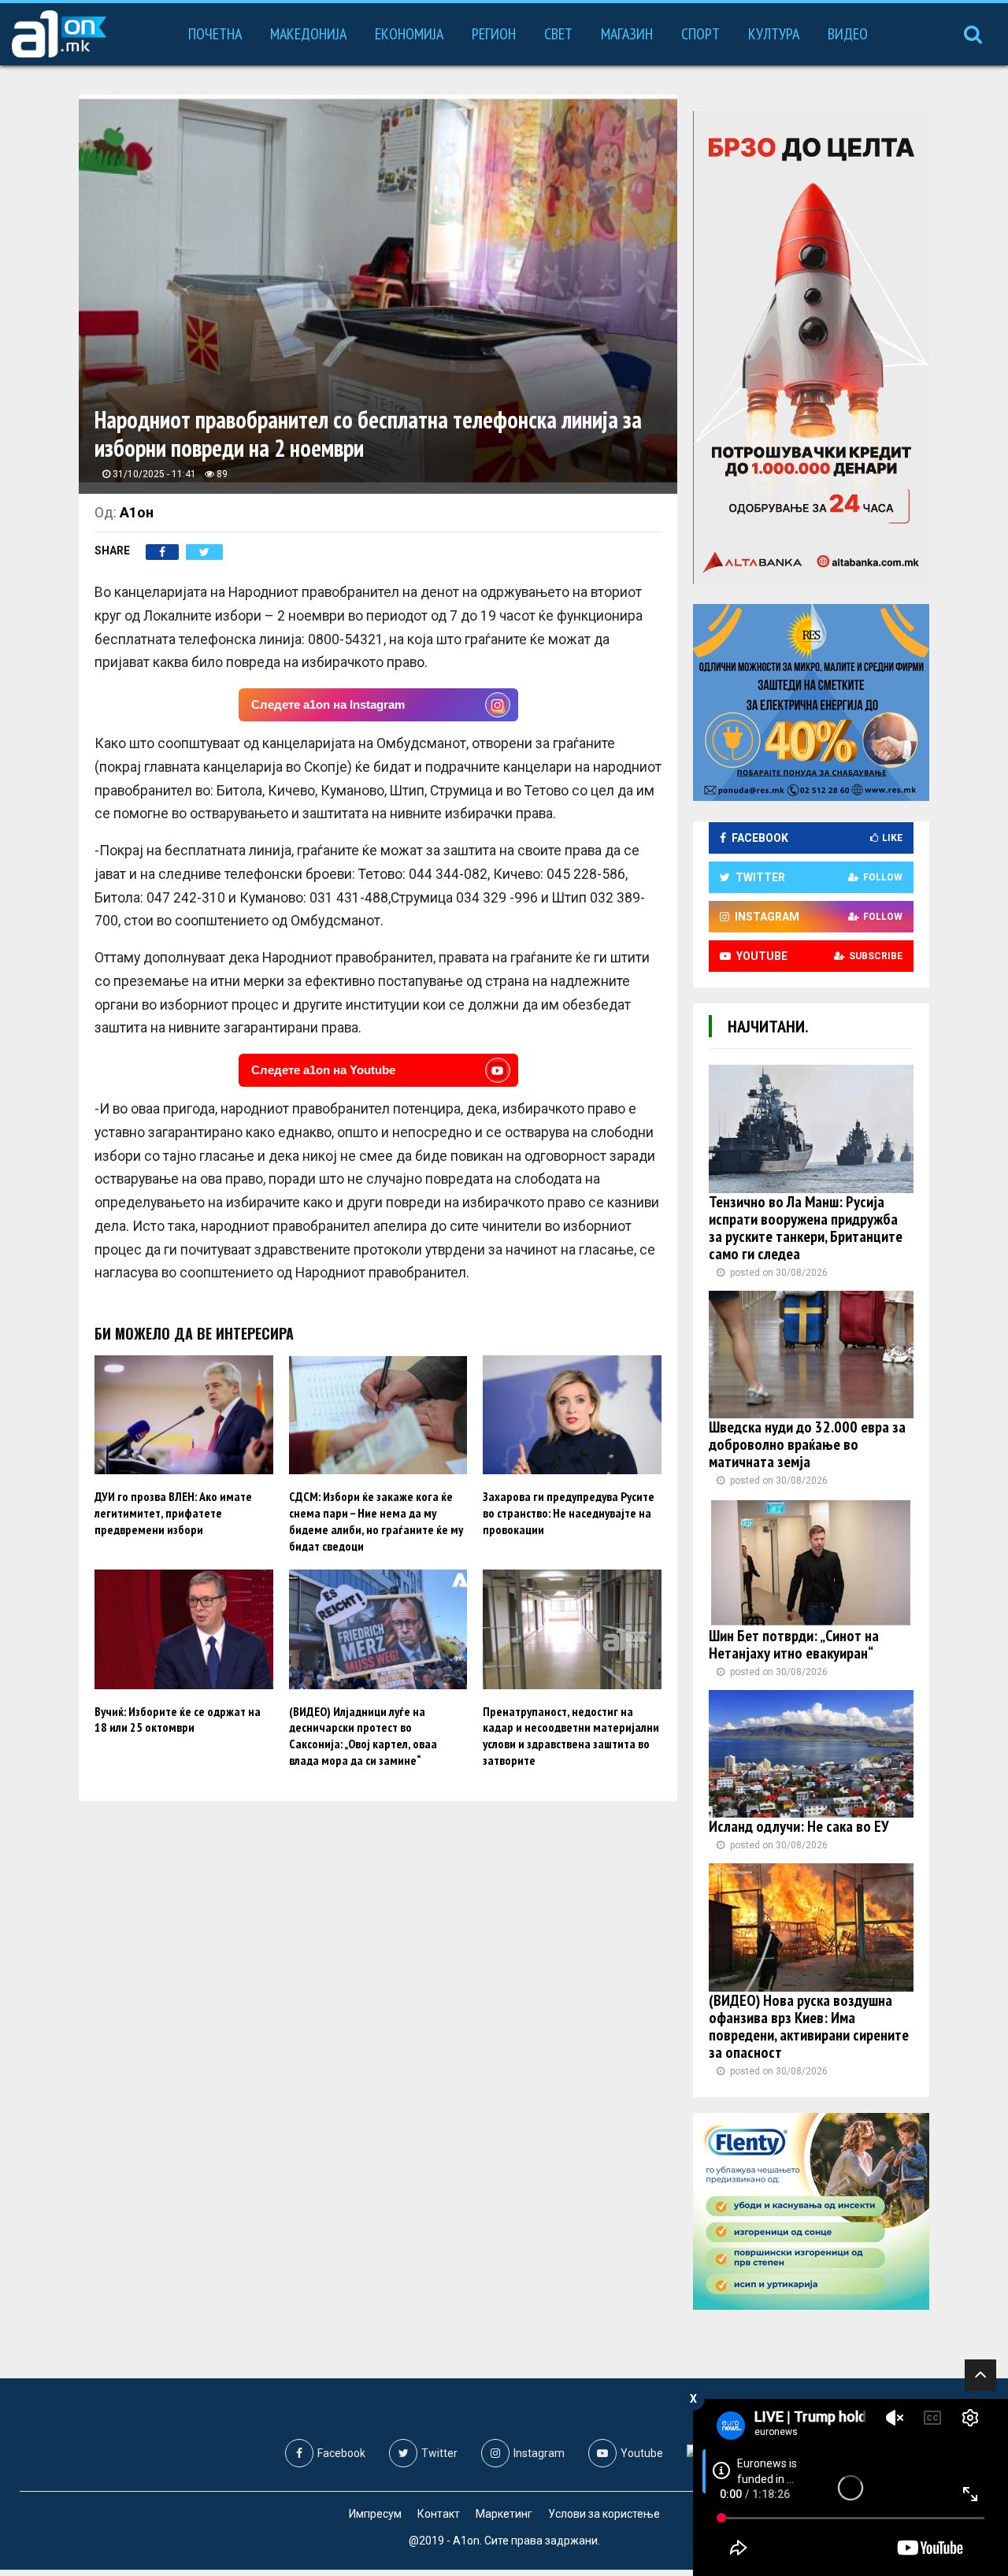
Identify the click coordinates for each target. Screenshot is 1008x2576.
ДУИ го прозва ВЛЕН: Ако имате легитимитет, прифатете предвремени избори (173, 1513)
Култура (774, 34)
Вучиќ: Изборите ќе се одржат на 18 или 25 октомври (178, 1720)
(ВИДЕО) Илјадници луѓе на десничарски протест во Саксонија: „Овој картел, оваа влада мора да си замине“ (363, 1736)
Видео (848, 34)
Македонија (308, 34)
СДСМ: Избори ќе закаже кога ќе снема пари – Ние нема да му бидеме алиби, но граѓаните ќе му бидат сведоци (376, 1521)
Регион (494, 34)
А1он (137, 512)
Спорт (700, 34)
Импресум (375, 2514)
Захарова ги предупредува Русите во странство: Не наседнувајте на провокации (569, 1513)
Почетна (215, 34)
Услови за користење (604, 2514)
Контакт (439, 2514)
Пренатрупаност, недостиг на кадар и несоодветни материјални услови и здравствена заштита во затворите (571, 1736)
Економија (409, 34)
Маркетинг (504, 2514)
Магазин (627, 34)
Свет (558, 34)
